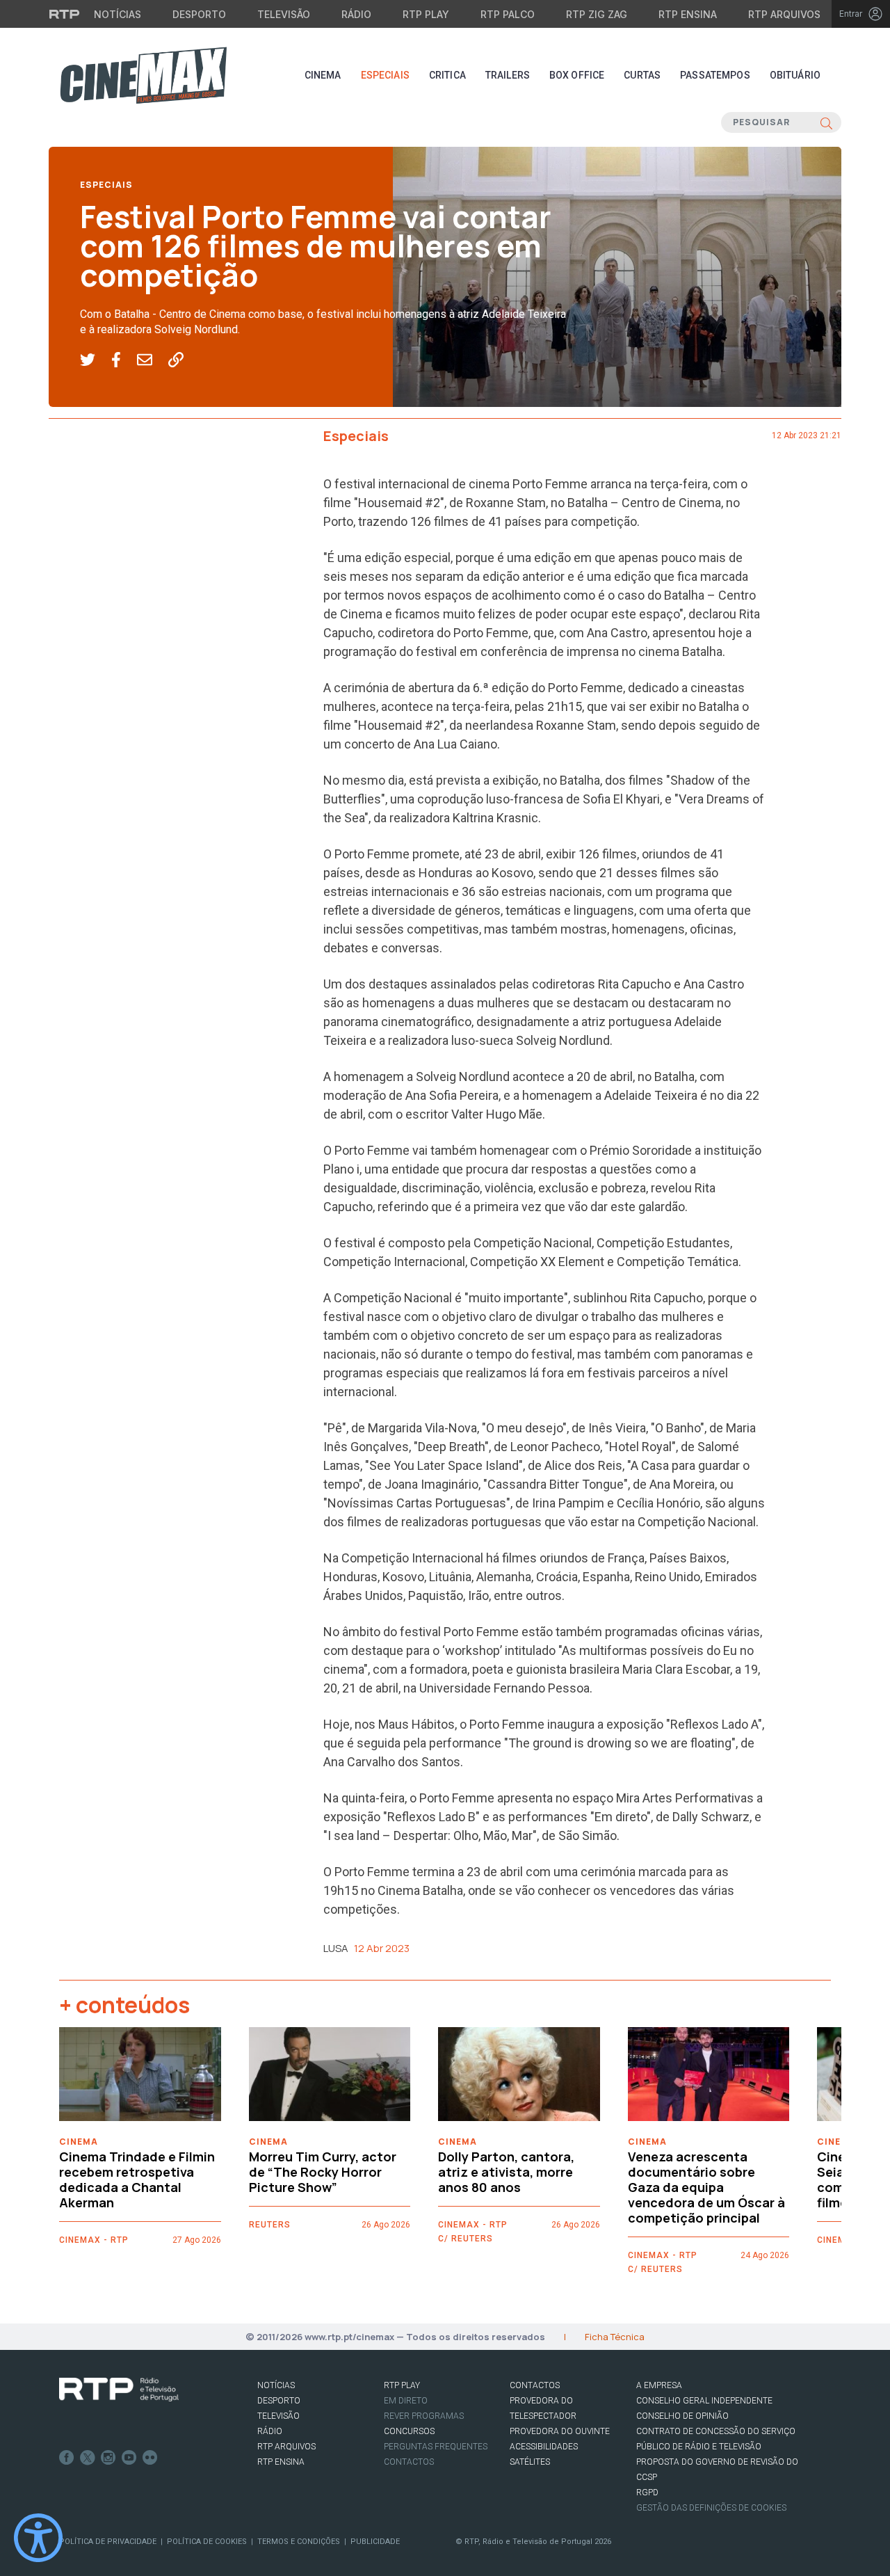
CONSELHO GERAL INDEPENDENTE (704, 2401)
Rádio (356, 14)
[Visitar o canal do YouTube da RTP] (129, 2458)
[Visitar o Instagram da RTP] (108, 2458)
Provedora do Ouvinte (560, 2431)
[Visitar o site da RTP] (65, 14)
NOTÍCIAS (276, 2385)
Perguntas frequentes (436, 2447)
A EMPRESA (659, 2385)
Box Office (577, 75)
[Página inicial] (143, 75)
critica (447, 75)
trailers (508, 75)
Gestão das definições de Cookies (711, 2508)
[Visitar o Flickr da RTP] (150, 2458)
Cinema (323, 75)
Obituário (795, 75)
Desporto (199, 14)
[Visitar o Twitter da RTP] (88, 2458)
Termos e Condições (299, 2542)
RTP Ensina (688, 14)
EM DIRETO (406, 2401)
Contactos (409, 2462)
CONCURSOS (409, 2431)
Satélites (530, 2462)
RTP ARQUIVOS (286, 2447)
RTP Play (426, 14)
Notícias (118, 14)
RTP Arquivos (784, 14)
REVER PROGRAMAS (424, 2416)
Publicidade (375, 2542)
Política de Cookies (207, 2542)
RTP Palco (508, 14)
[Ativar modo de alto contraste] (38, 2538)
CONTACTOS (535, 2385)
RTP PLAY (402, 2385)
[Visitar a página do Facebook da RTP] (67, 2458)
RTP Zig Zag (597, 14)
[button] (96, 360)
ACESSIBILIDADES (544, 2447)
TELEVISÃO (278, 2416)
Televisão (284, 14)
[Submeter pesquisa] (826, 122)
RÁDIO (270, 2431)
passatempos (715, 75)
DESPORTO (279, 2401)
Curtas (642, 75)
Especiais (385, 75)
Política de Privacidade (108, 2542)
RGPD (647, 2493)
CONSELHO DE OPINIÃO (682, 2416)
